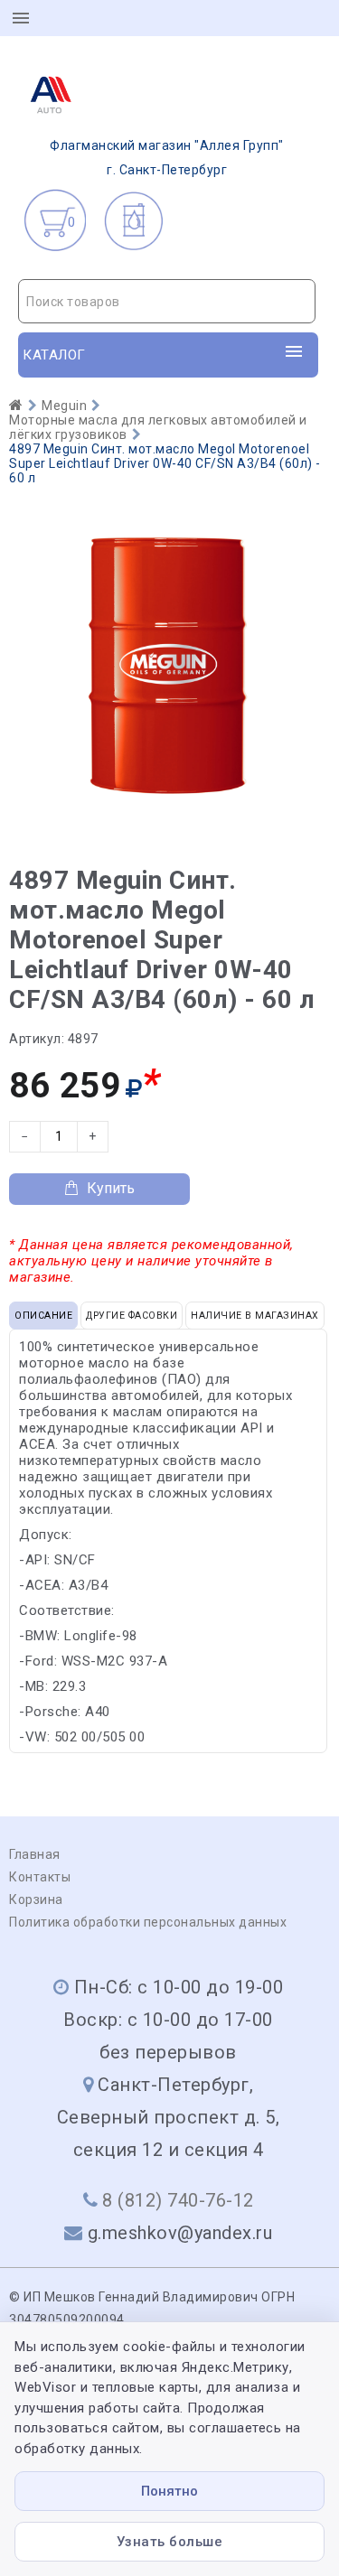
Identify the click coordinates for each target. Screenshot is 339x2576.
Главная (35, 1854)
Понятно (169, 2491)
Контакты (40, 1877)
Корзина (36, 1899)
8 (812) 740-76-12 (178, 2200)
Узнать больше (170, 2542)
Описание (43, 1316)
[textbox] (167, 302)
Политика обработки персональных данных (148, 1922)
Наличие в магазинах (255, 1316)
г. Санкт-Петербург (167, 158)
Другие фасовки (132, 1316)
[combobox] (167, 301)
